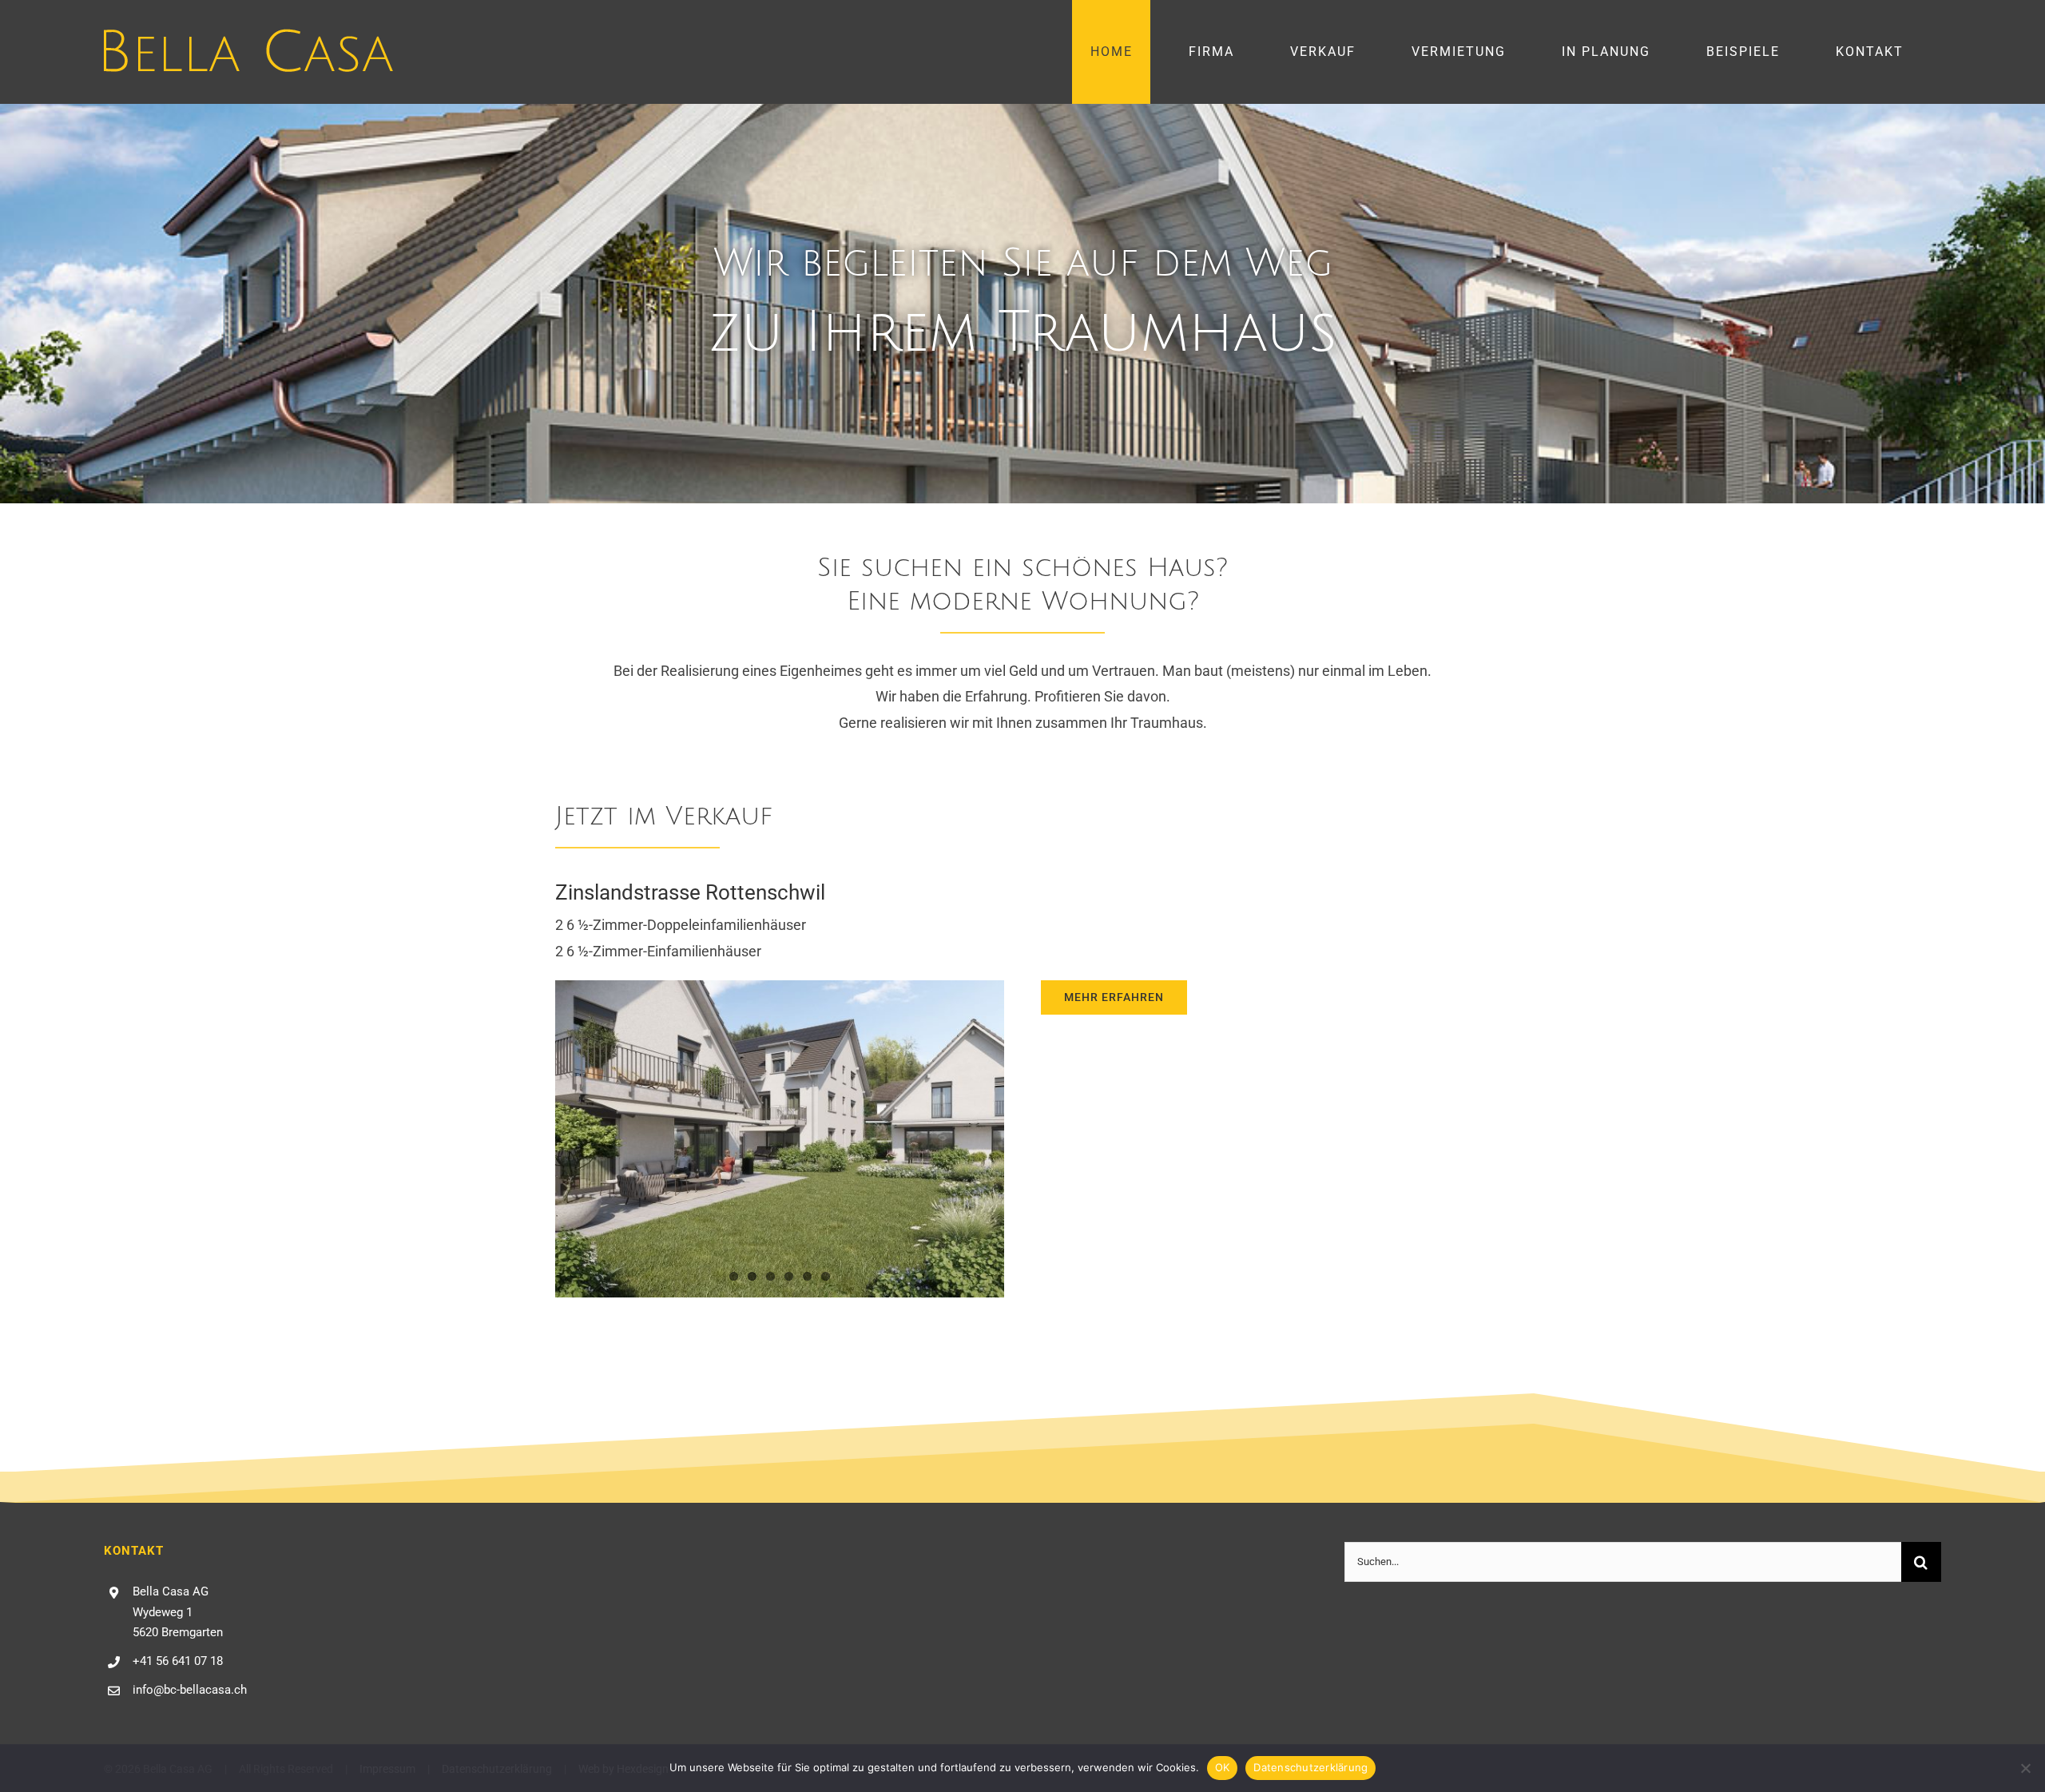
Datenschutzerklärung (1310, 1767)
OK (1223, 1767)
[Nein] (2025, 1768)
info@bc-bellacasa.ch (190, 1690)
